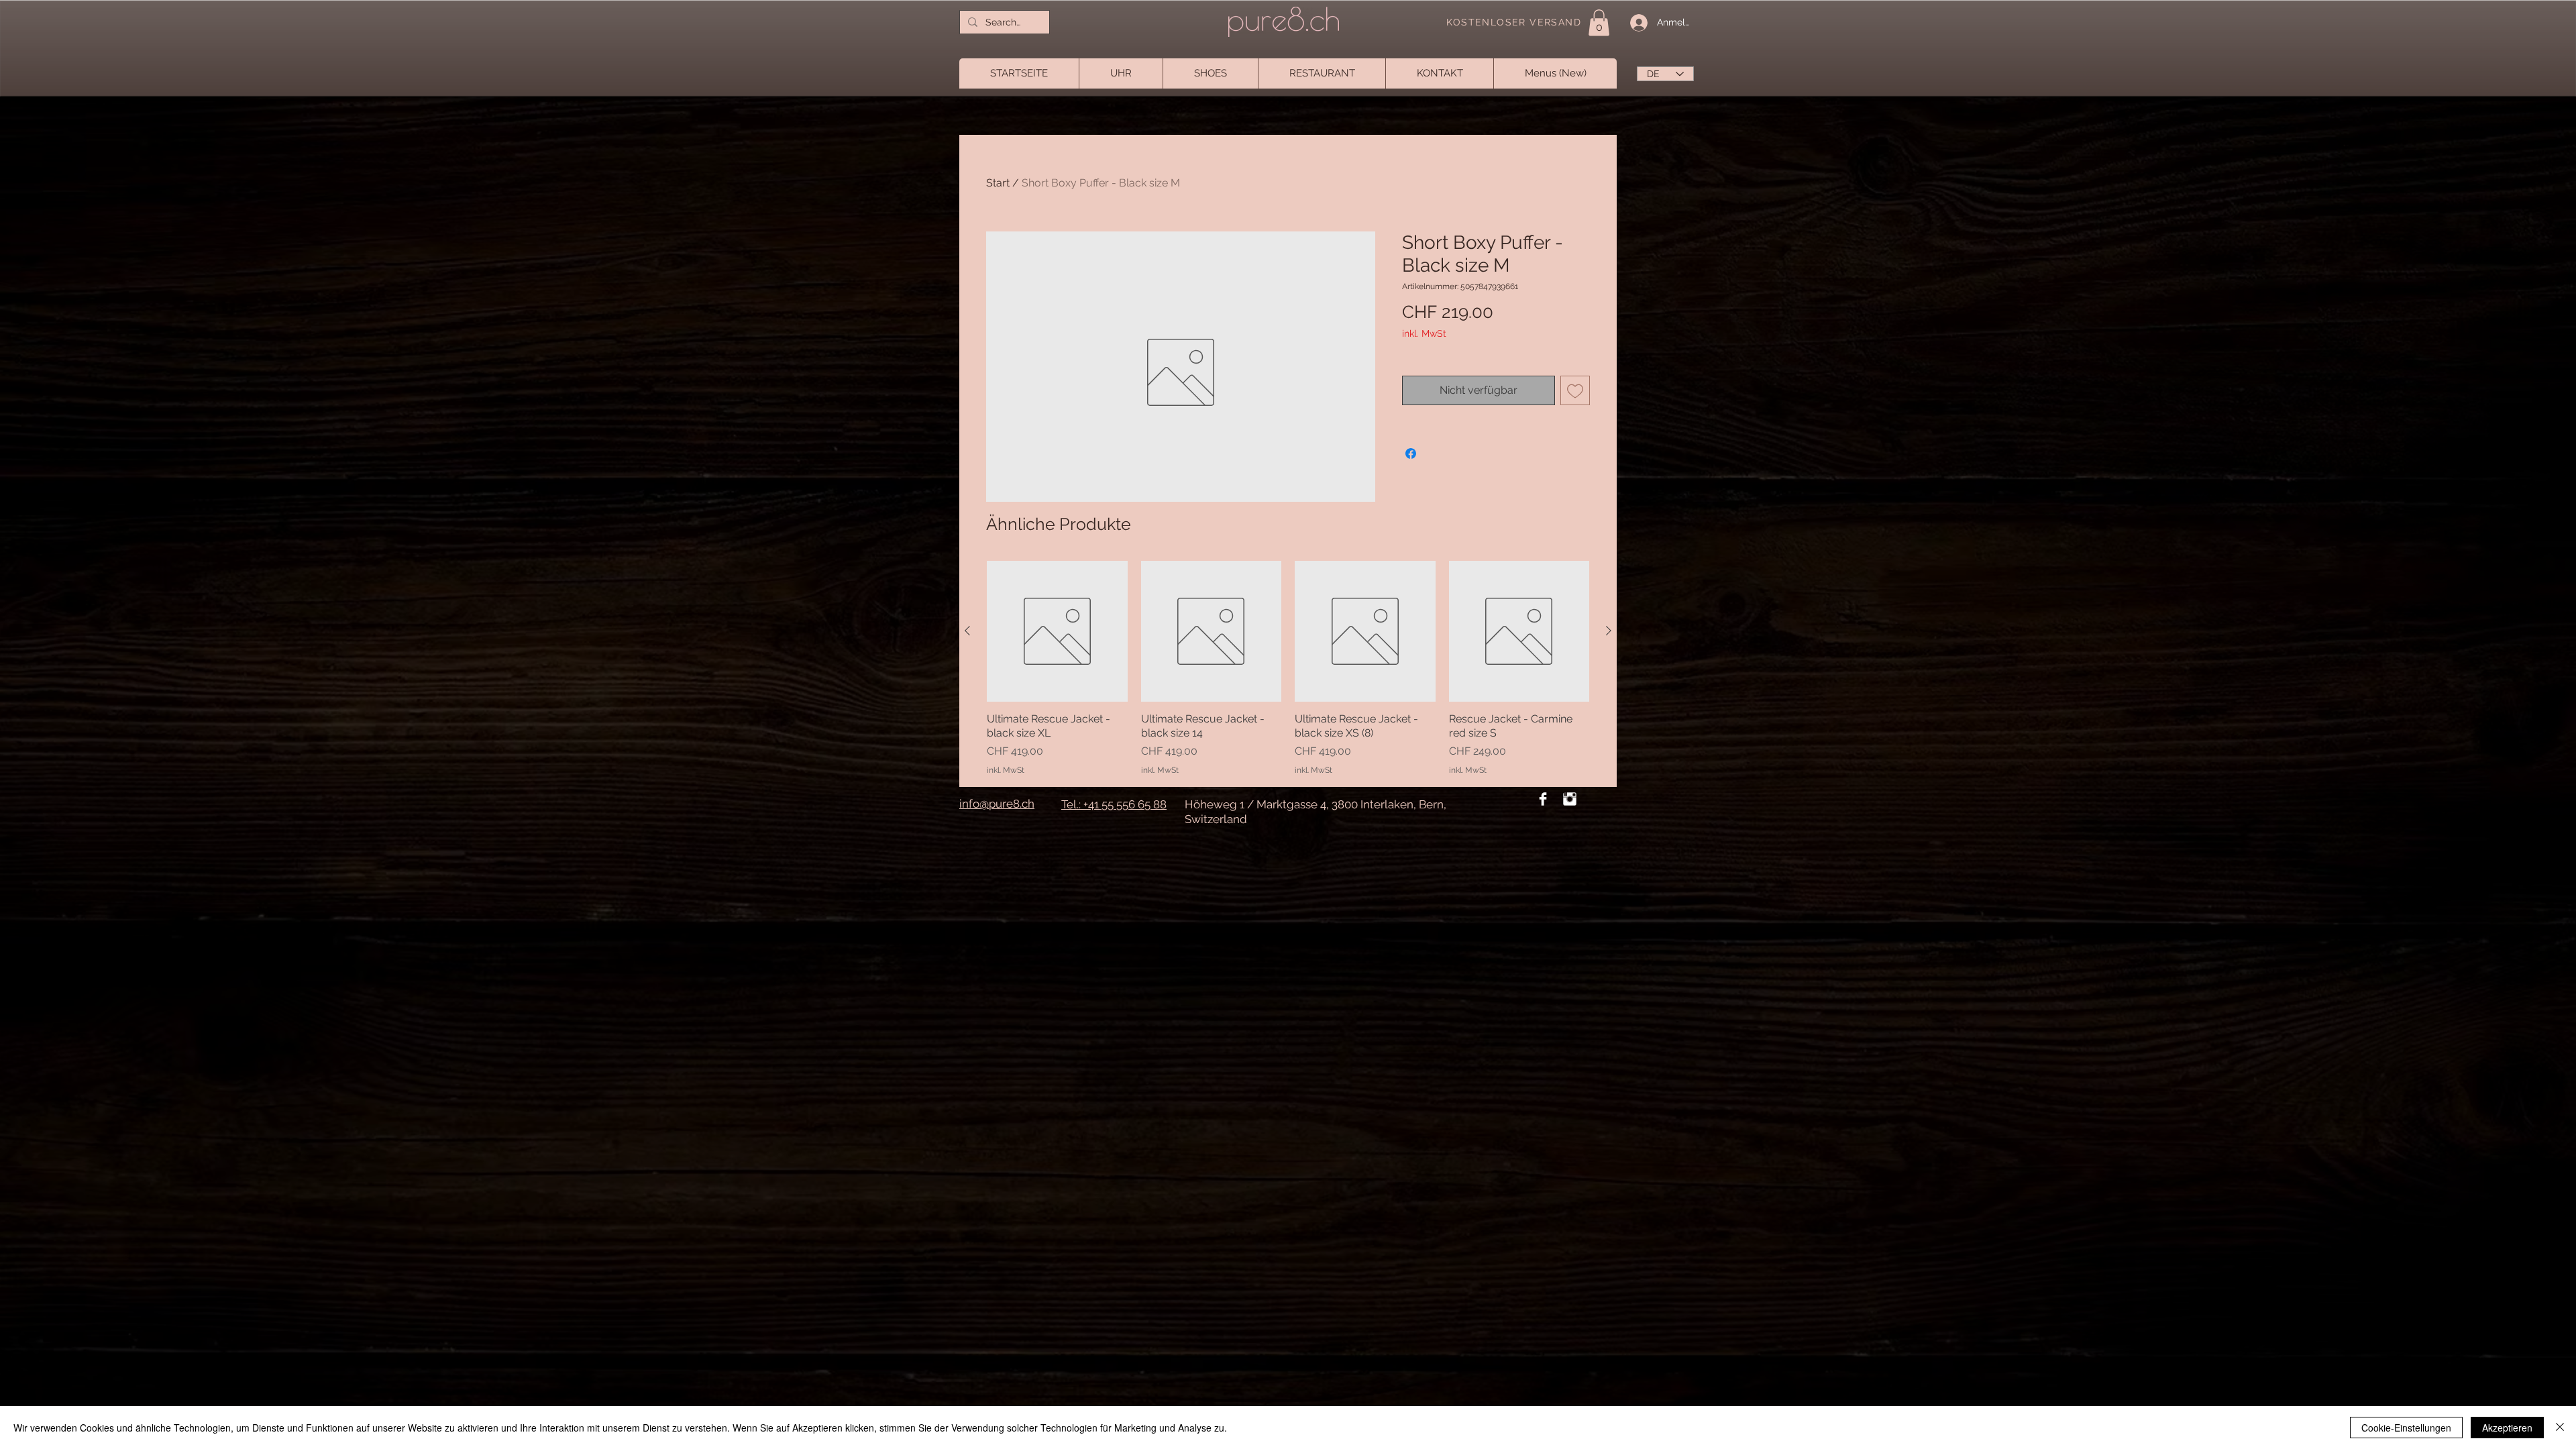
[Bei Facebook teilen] (1411, 453)
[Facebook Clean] (1543, 799)
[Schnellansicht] (1057, 631)
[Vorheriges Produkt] (967, 631)
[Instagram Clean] (1570, 799)
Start (998, 183)
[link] (1599, 22)
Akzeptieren (2507, 1428)
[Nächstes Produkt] (1609, 631)
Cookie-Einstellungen (2406, 1428)
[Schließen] (2560, 1428)
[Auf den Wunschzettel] (1575, 390)
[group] (1288, 668)
